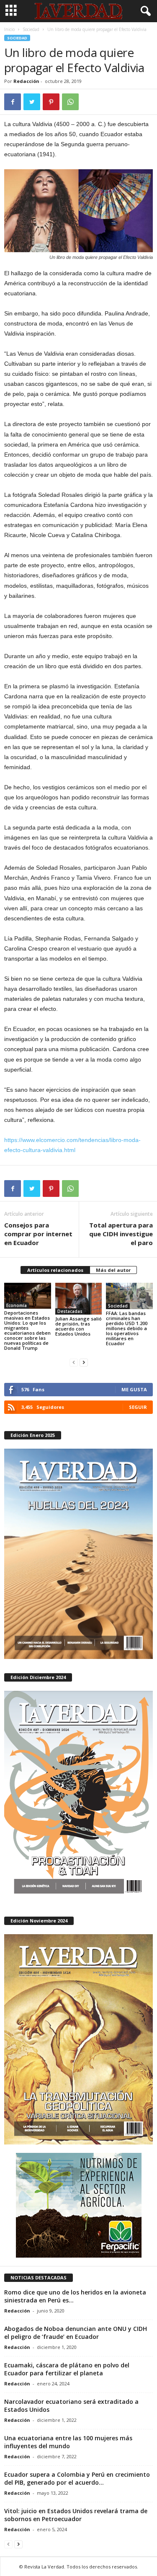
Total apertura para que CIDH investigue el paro (121, 1234)
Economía (17, 1305)
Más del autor (113, 1270)
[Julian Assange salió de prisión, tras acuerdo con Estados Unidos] (79, 1298)
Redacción (26, 81)
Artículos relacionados (55, 1270)
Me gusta (134, 1389)
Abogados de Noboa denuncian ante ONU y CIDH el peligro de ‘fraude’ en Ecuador (76, 2333)
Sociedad (31, 29)
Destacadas (70, 1311)
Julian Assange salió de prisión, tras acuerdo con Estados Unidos (78, 1326)
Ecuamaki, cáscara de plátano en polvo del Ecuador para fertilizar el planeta (67, 2369)
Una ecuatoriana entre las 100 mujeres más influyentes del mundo (68, 2442)
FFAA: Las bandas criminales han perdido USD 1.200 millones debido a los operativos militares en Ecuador (127, 1328)
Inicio (9, 29)
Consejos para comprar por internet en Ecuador (38, 1234)
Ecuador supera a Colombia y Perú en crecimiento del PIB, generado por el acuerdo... (77, 2478)
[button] (144, 11)
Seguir (138, 1407)
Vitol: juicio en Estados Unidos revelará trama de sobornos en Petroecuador (76, 2515)
